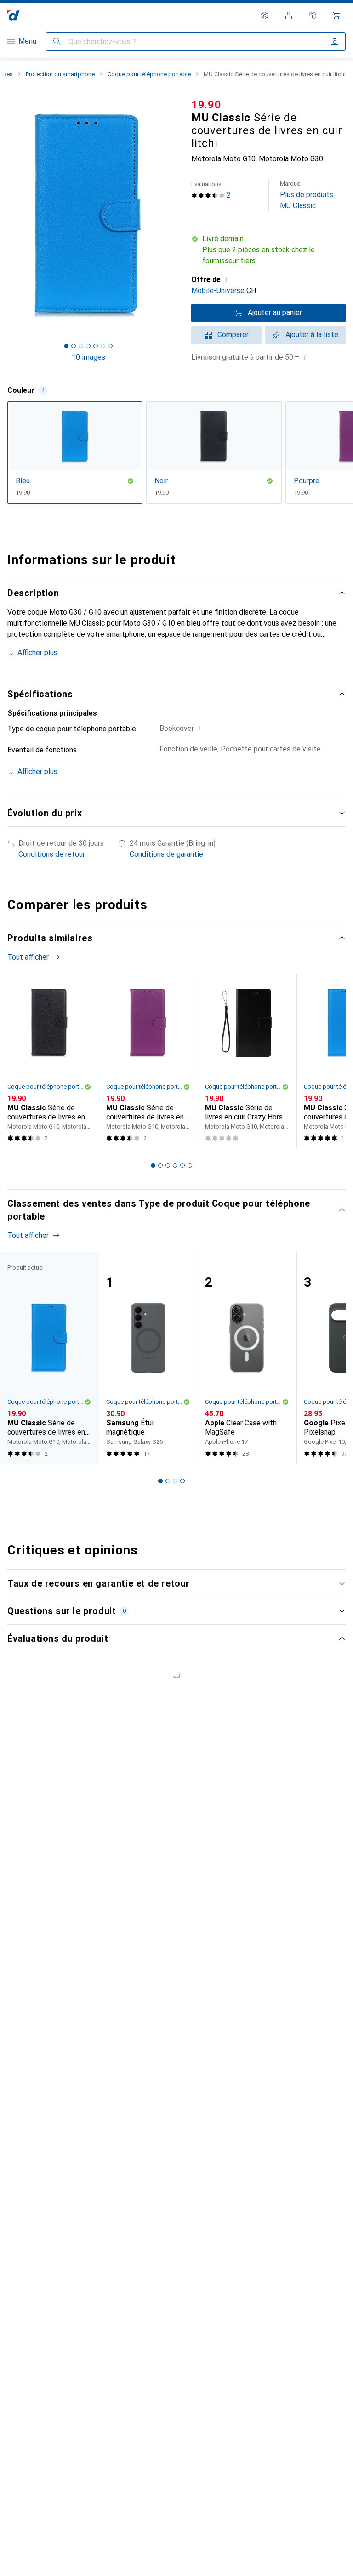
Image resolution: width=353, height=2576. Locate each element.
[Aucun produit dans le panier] (336, 16)
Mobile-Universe (218, 291)
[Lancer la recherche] (57, 41)
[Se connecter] (289, 16)
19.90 (206, 105)
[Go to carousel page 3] (168, 1165)
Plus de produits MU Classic (307, 195)
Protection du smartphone (60, 74)
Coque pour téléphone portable (149, 74)
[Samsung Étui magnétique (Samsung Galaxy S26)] (148, 1358)
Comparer (233, 335)
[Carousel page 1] (153, 1165)
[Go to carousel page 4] (175, 1165)
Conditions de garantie (166, 854)
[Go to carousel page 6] (190, 1165)
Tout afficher (28, 957)
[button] (268, 250)
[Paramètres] (265, 16)
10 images (88, 357)
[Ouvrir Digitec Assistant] (313, 16)
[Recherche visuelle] (335, 41)
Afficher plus (37, 652)
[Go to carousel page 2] (160, 1165)
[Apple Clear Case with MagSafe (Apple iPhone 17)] (247, 1358)
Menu (27, 41)
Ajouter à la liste (312, 335)
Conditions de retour (52, 854)
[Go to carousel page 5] (182, 1165)
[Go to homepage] (14, 15)
